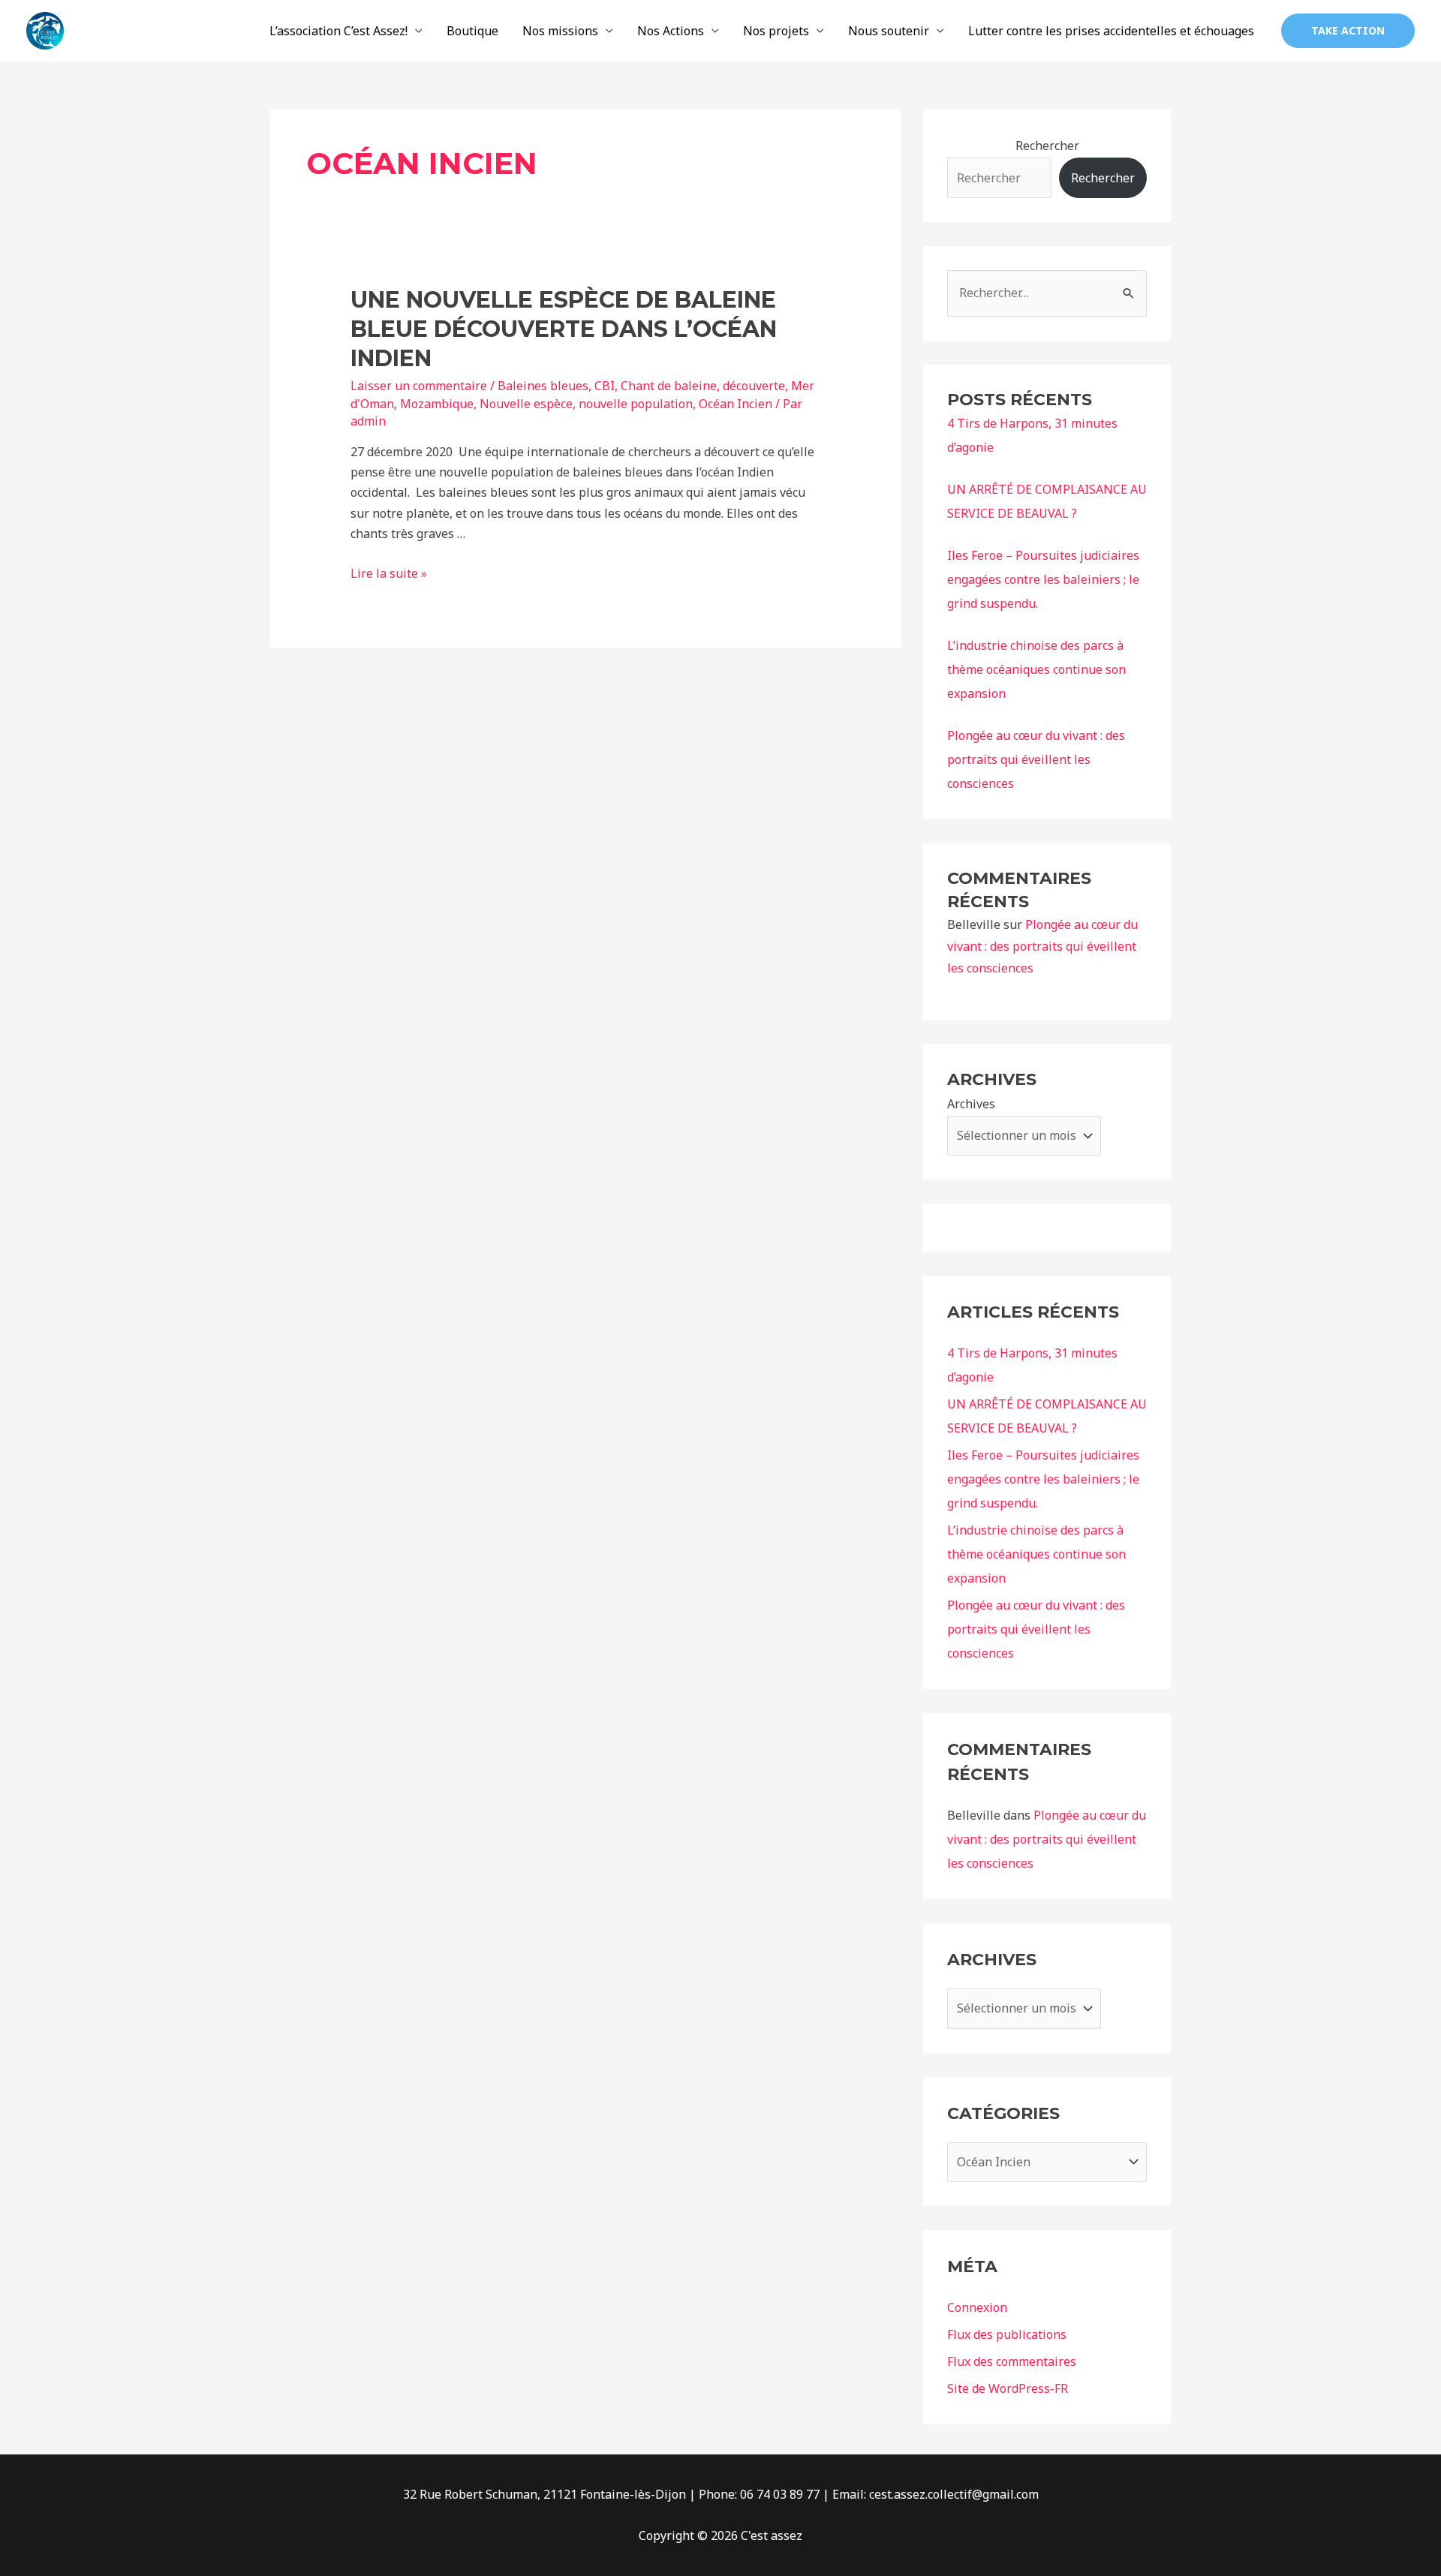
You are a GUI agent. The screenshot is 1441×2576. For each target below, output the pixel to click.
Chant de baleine (669, 386)
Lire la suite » (389, 573)
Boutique (472, 31)
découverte (754, 386)
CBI (605, 386)
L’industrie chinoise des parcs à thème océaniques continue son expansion (1036, 669)
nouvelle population (636, 404)
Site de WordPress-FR (1008, 2388)
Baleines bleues (543, 386)
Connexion (977, 2307)
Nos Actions (671, 31)
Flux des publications (1007, 2334)
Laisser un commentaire (419, 386)
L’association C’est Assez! (338, 31)
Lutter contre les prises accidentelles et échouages (1111, 31)
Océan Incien (736, 404)
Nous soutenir (889, 31)
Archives (971, 1104)
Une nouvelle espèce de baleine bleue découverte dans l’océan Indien (564, 329)
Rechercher (1047, 146)
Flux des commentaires (1012, 2361)
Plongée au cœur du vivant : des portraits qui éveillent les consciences (1036, 759)
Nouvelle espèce (526, 404)
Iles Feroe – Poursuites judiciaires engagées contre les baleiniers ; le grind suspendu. (1043, 579)
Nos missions (560, 31)
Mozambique (437, 404)
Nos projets (776, 31)
